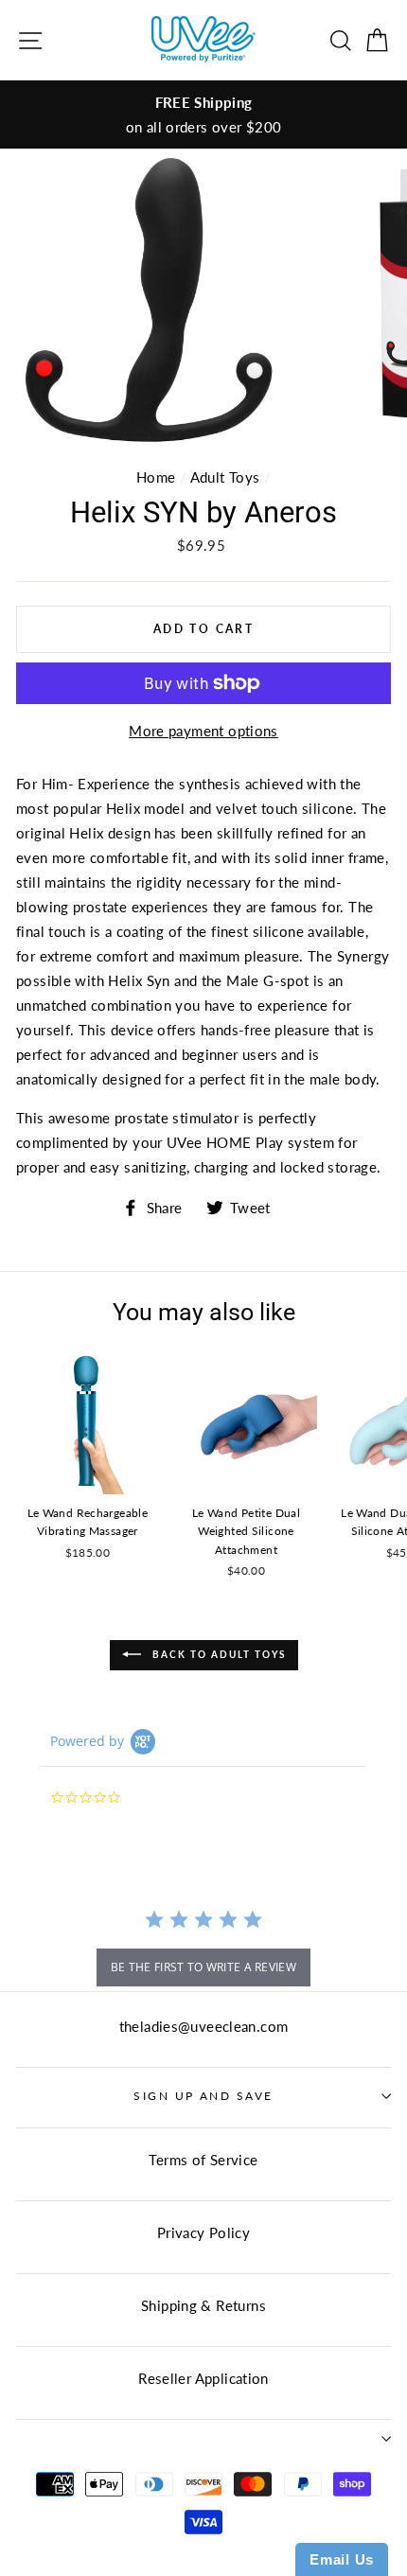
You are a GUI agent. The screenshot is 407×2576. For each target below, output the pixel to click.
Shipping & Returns (203, 2305)
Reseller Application (203, 2378)
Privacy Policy (203, 2232)
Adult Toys (225, 477)
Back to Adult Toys (217, 1654)
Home (156, 477)
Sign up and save (203, 2096)
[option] (203, 115)
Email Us (342, 2559)
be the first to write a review (203, 1967)
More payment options (203, 731)
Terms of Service (203, 2160)
